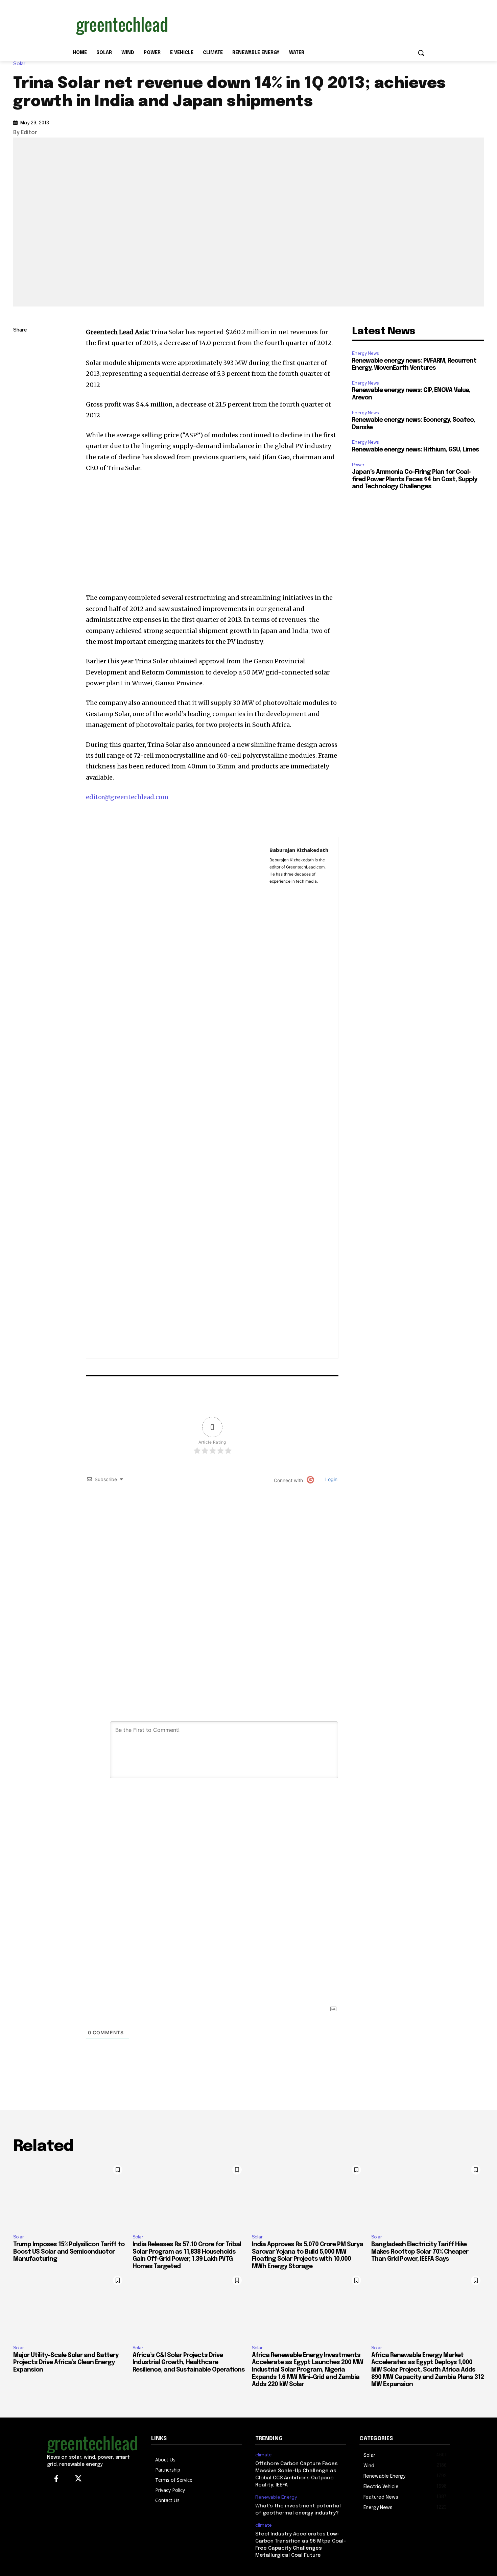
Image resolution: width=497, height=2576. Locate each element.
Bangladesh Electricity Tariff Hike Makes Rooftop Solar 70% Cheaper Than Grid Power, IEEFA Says (420, 2252)
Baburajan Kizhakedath (299, 850)
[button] (421, 53)
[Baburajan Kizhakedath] (178, 1098)
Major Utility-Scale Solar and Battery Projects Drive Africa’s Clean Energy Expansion (66, 2363)
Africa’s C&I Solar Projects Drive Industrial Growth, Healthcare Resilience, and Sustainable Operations (189, 2363)
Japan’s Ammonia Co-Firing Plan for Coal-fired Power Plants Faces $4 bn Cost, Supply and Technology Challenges (415, 479)
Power (358, 465)
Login (331, 1479)
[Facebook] (20, 394)
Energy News (365, 353)
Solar (19, 64)
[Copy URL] (20, 346)
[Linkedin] (20, 362)
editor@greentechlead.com (127, 797)
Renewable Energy (276, 2497)
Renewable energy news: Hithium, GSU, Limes (416, 450)
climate (264, 2455)
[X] (20, 378)
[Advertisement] (299, 25)
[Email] (20, 410)
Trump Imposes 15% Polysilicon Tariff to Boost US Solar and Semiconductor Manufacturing (69, 2252)
